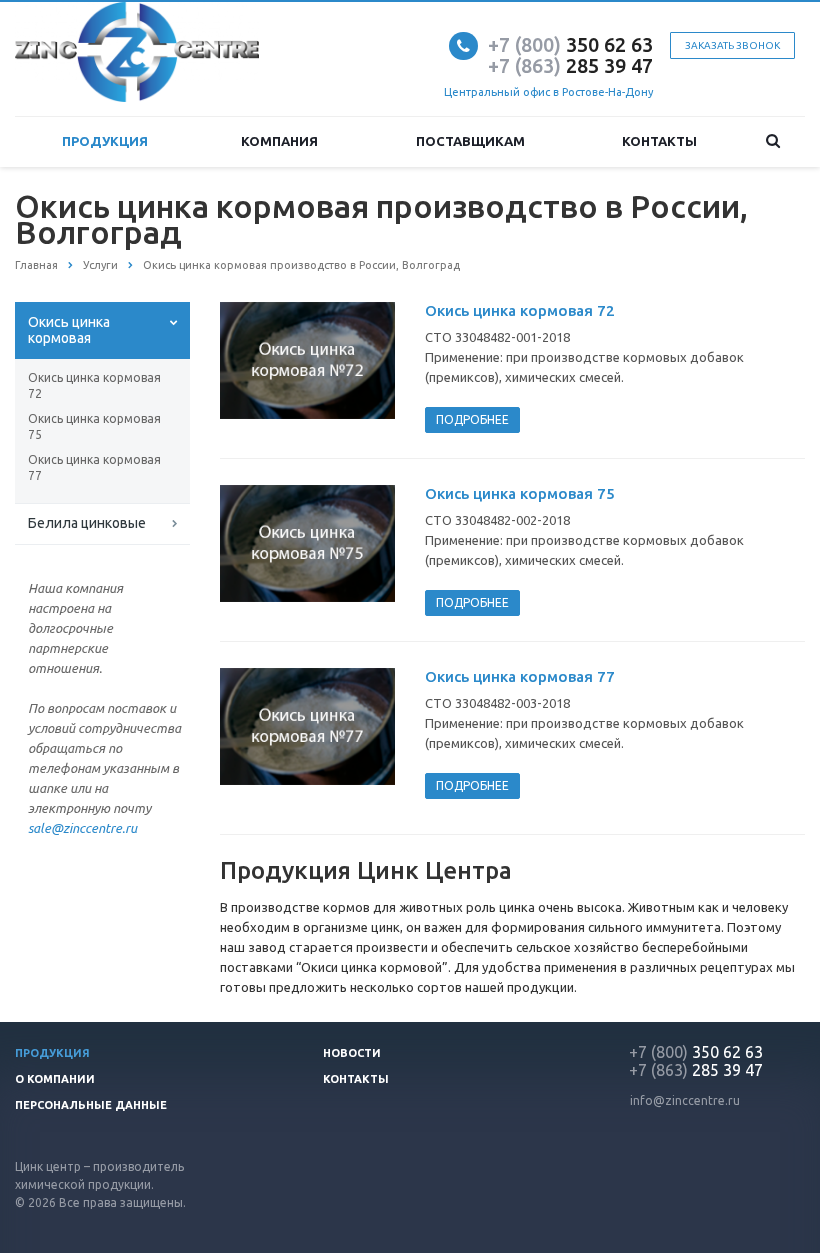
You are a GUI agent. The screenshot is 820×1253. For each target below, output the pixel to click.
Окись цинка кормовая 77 (94, 467)
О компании (55, 1079)
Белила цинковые (87, 523)
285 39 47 (570, 65)
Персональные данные (91, 1105)
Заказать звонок (732, 45)
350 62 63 (570, 44)
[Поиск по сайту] (773, 141)
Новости (352, 1053)
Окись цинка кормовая (69, 330)
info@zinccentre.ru (685, 1100)
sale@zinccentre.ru (82, 828)
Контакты (659, 141)
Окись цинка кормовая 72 (94, 385)
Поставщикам (470, 141)
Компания (279, 141)
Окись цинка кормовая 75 (94, 426)
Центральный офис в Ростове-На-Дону (548, 92)
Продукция (105, 141)
